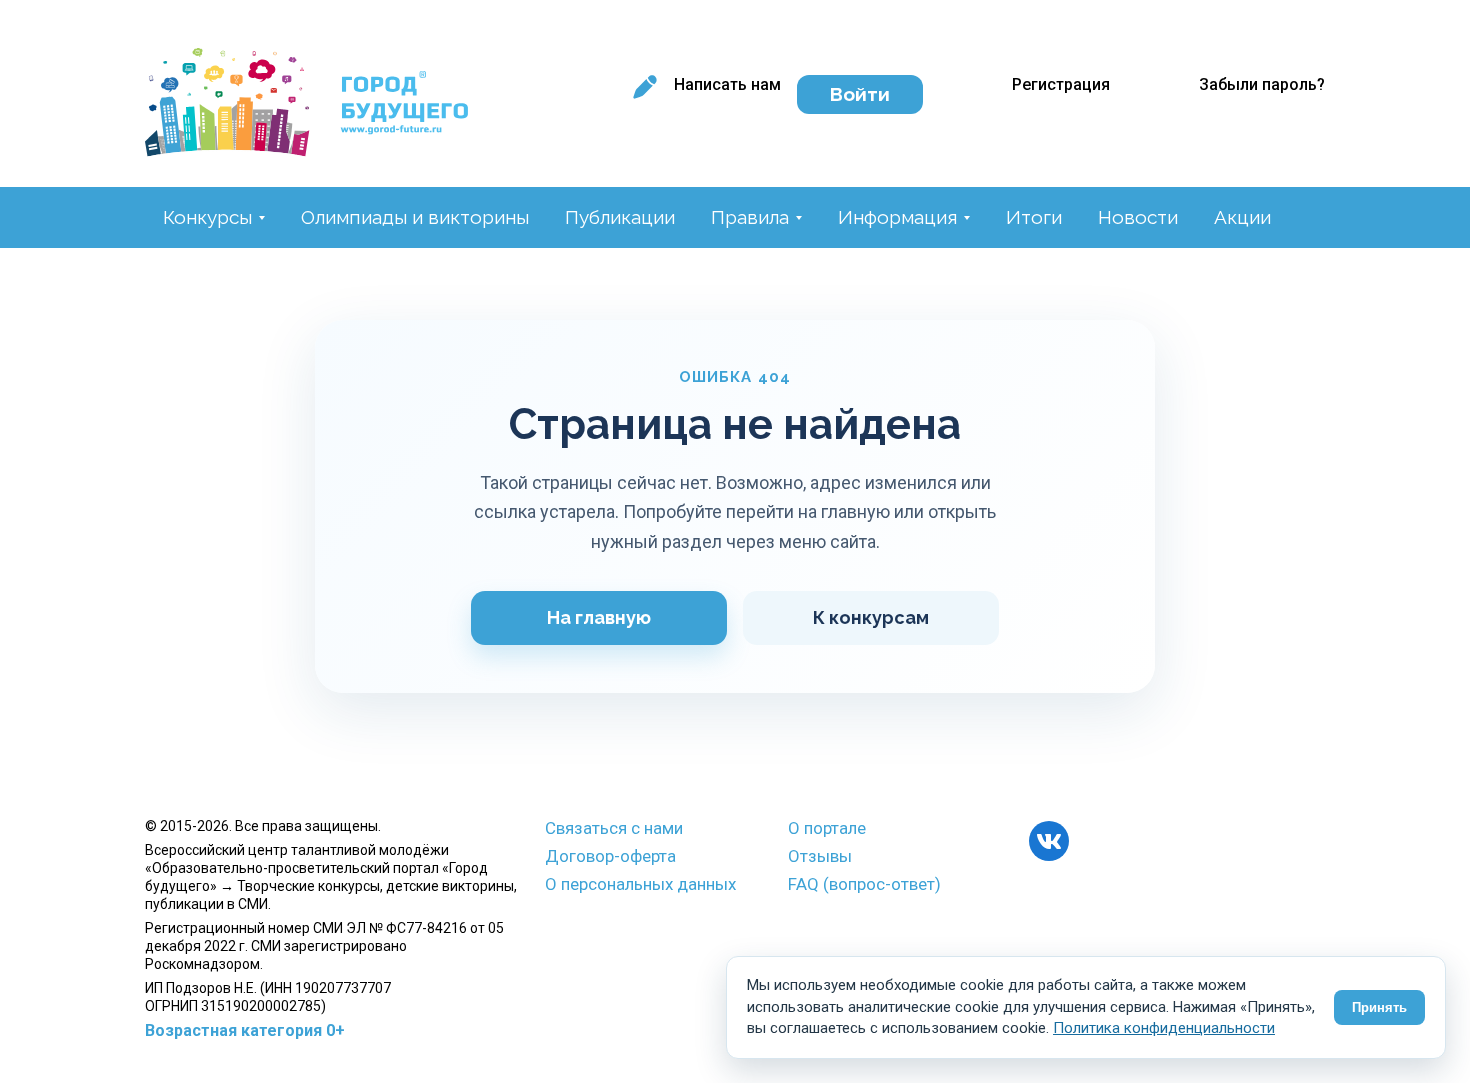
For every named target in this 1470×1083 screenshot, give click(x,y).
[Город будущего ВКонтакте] (1049, 841)
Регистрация (1061, 84)
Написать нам (727, 84)
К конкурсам (871, 617)
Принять (1379, 1007)
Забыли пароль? (1262, 84)
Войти (860, 94)
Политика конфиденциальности (1164, 1028)
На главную (599, 617)
